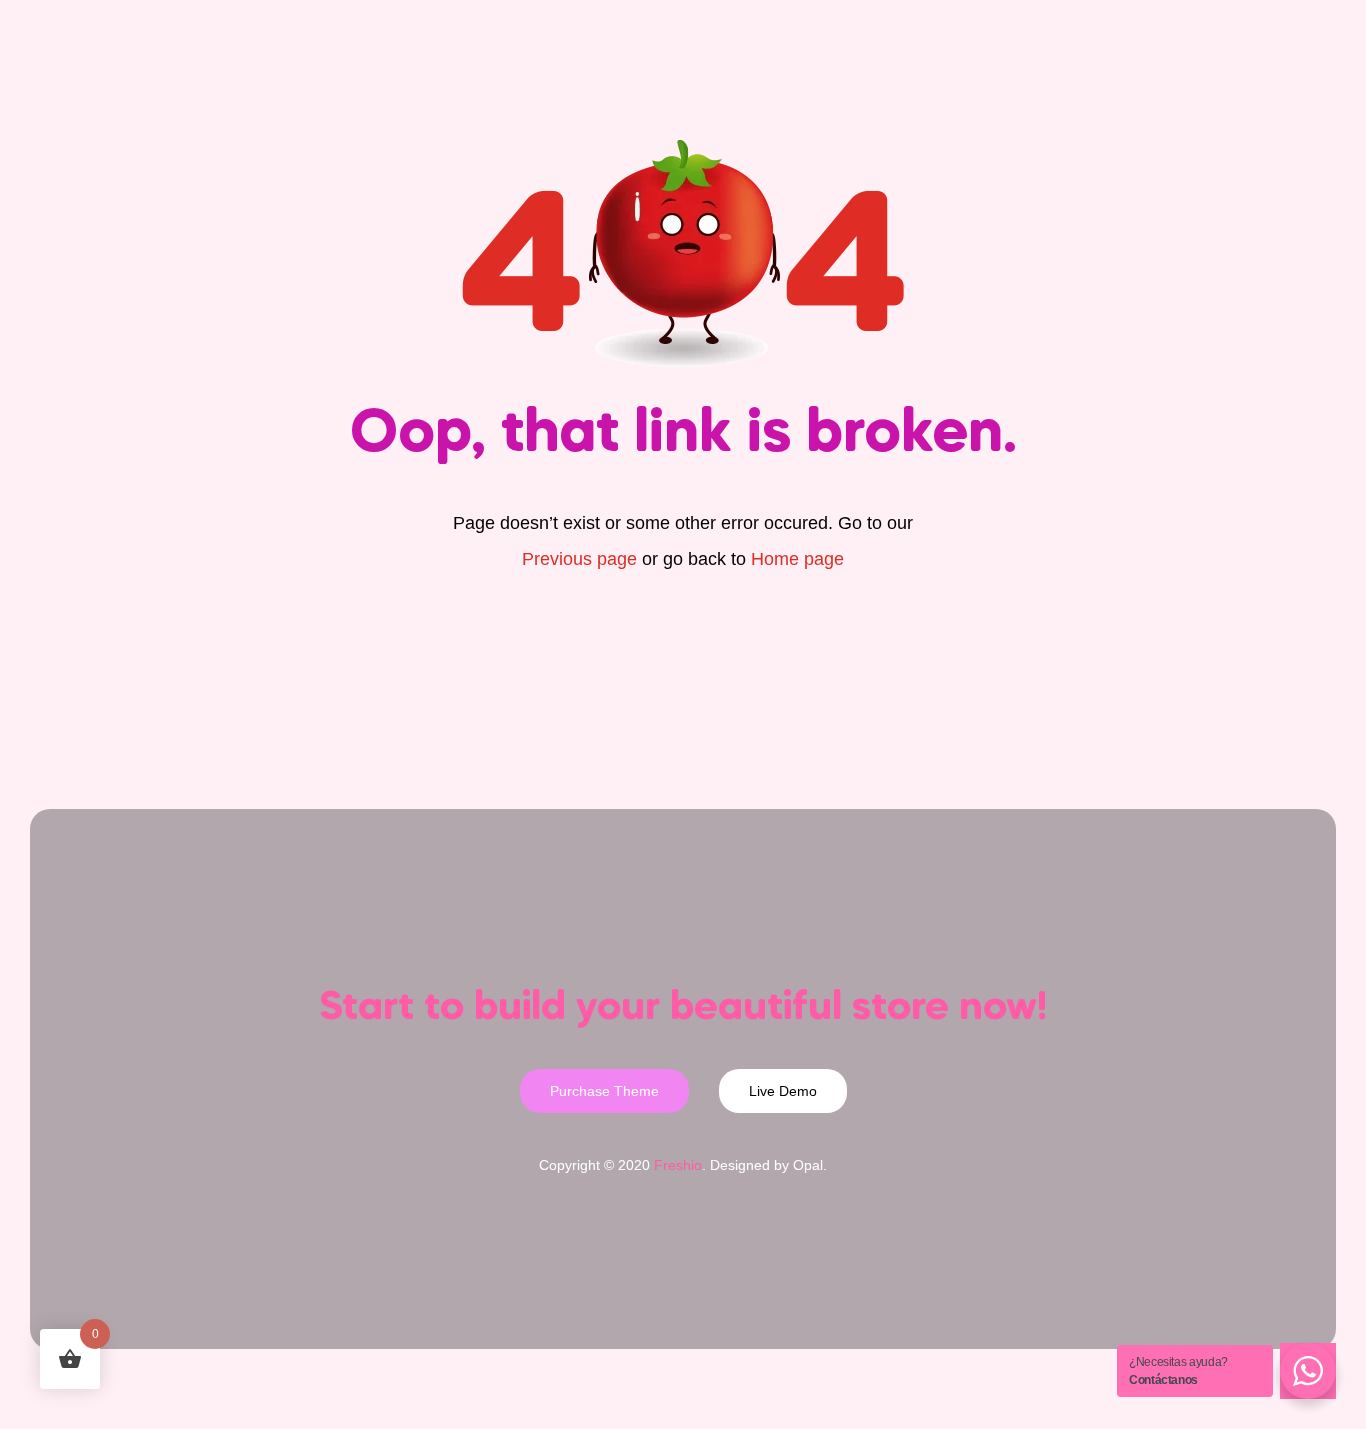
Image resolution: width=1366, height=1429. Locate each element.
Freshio (678, 1165)
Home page (797, 559)
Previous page (579, 559)
